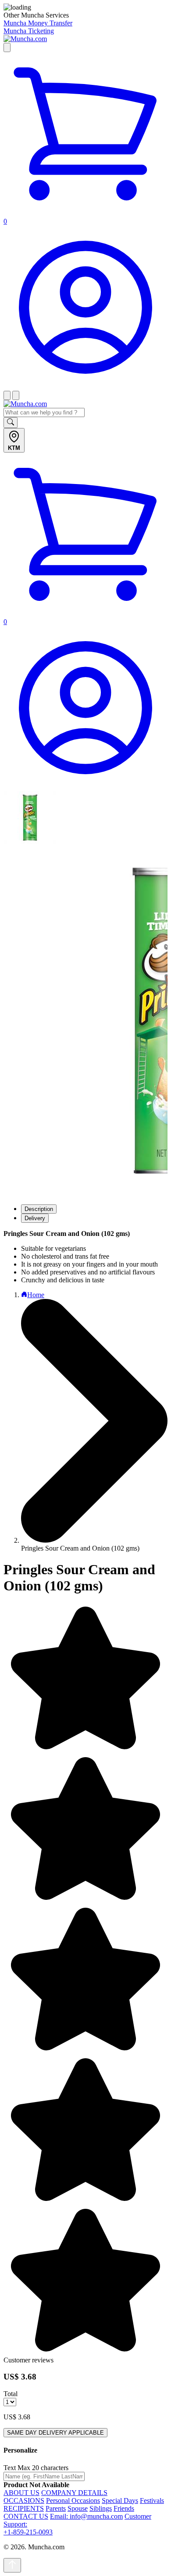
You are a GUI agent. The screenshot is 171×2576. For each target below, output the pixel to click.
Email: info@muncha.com (86, 2516)
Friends (124, 2508)
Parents (56, 2508)
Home (36, 1295)
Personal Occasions (73, 2501)
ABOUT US (21, 2493)
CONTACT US (26, 2516)
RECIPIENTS (24, 2508)
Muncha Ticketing (29, 31)
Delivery (35, 1218)
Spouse (78, 2508)
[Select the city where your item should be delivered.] (7, 47)
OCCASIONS (24, 2501)
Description (39, 1209)
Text (10, 2468)
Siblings (101, 2508)
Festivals (152, 2501)
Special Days (120, 2501)
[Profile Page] (85, 387)
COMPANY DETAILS (74, 2493)
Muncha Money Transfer (38, 23)
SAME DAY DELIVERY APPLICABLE (55, 2433)
